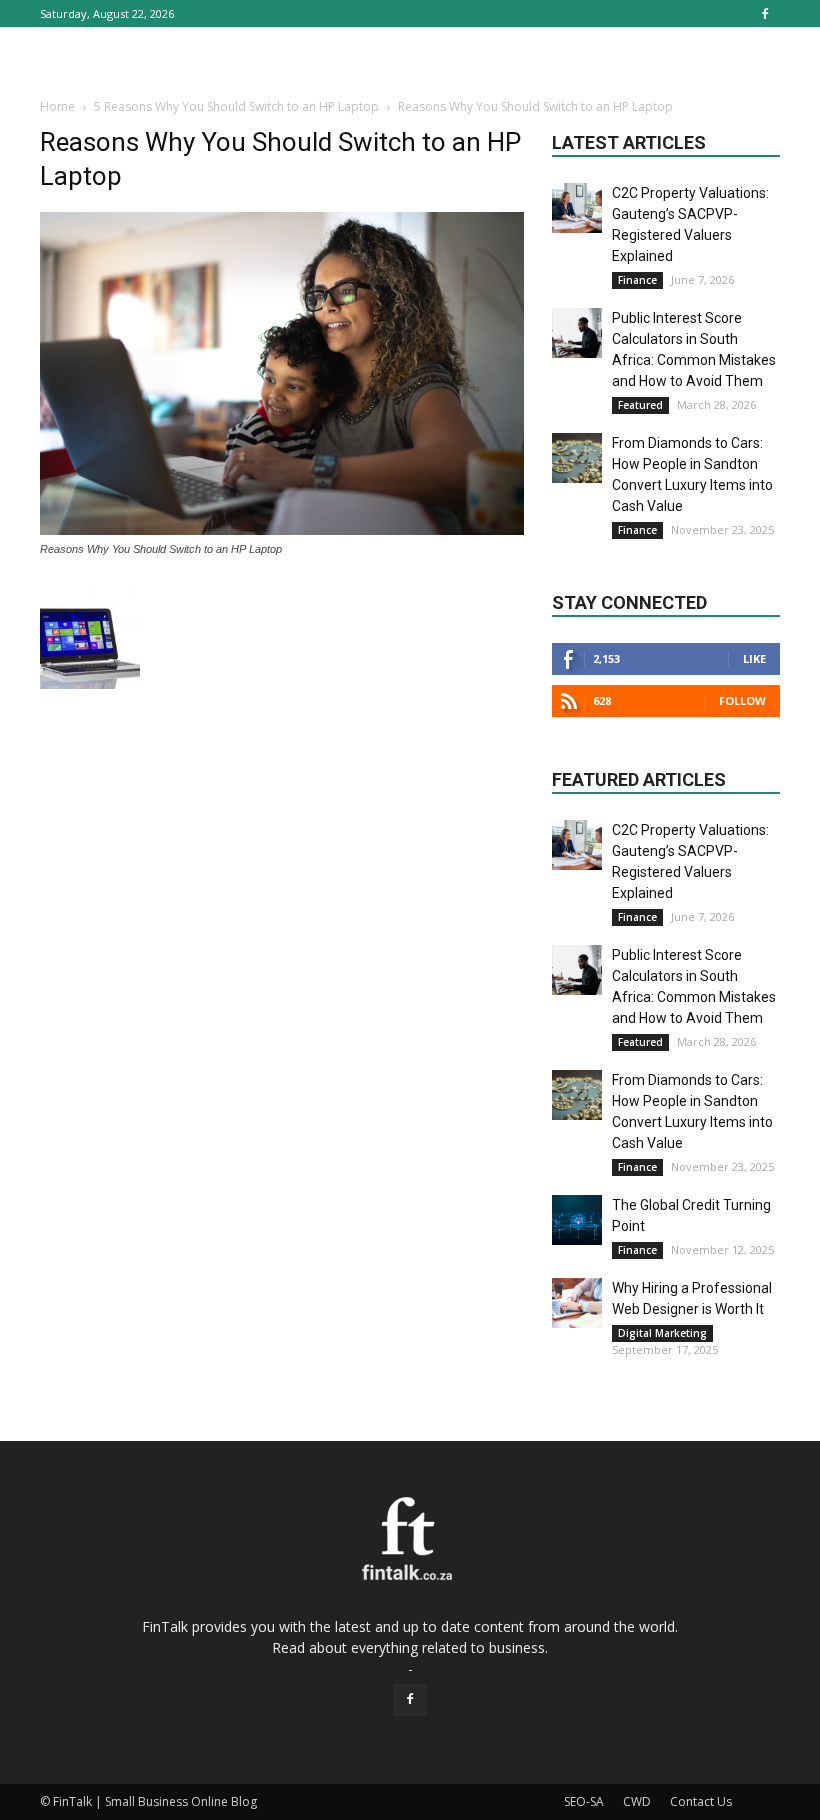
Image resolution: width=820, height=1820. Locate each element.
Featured (640, 405)
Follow (742, 700)
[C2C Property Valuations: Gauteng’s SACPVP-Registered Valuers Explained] (577, 208)
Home (57, 106)
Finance (637, 280)
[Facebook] (765, 13)
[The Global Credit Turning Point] (577, 1220)
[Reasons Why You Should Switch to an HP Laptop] (282, 530)
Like (754, 658)
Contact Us (701, 1801)
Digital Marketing (662, 1333)
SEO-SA (584, 1801)
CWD (637, 1801)
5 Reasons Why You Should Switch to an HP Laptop (236, 106)
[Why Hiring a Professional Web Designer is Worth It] (577, 1303)
